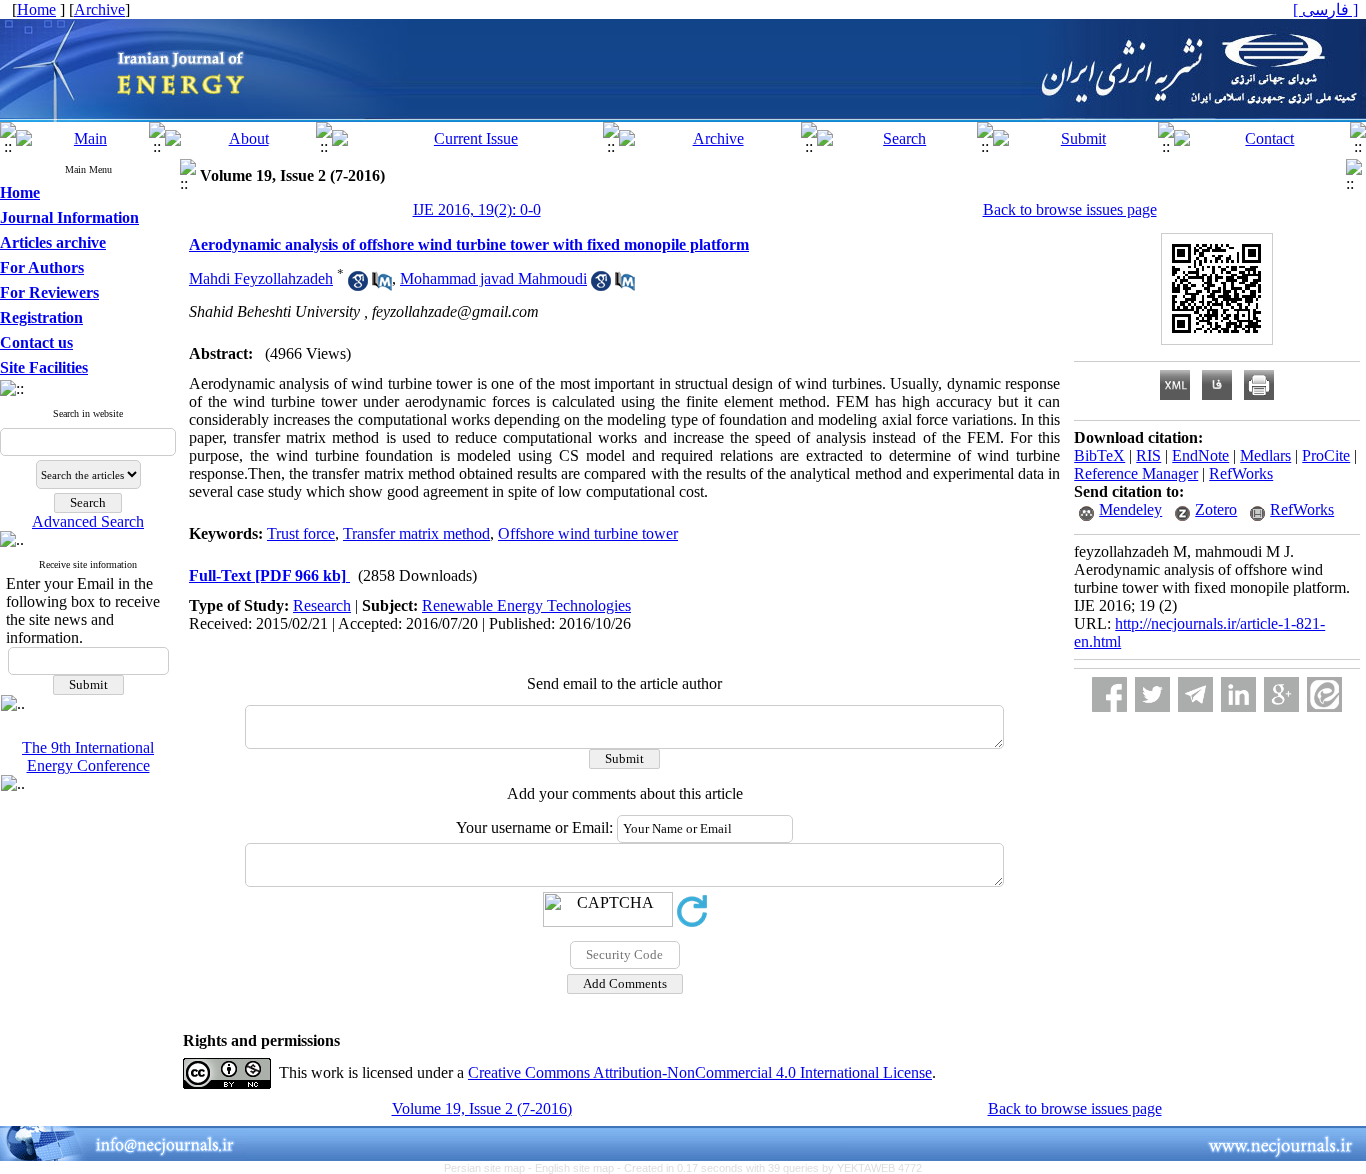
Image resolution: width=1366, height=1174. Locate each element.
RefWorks (1241, 473)
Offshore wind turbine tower (588, 533)
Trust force (301, 533)
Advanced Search (88, 521)
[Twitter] (1152, 694)
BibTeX (1099, 455)
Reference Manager (1136, 473)
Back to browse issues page (1070, 209)
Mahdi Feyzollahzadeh (261, 278)
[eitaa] (1324, 694)
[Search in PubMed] (382, 285)
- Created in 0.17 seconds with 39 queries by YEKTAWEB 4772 (769, 1168)
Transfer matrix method (416, 533)
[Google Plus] (1281, 694)
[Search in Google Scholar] (358, 285)
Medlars (1265, 455)
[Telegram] (1195, 694)
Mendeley (1130, 509)
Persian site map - (489, 1168)
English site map (576, 1168)
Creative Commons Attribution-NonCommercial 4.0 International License (700, 1072)
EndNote (1200, 455)
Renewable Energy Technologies (526, 605)
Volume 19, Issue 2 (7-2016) (482, 1108)
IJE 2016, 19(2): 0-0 (477, 209)
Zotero (1216, 509)
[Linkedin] (1238, 694)
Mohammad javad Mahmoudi (493, 278)
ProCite (1326, 455)
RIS (1148, 455)
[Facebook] (1109, 694)
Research (322, 605)
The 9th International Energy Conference (88, 756)
